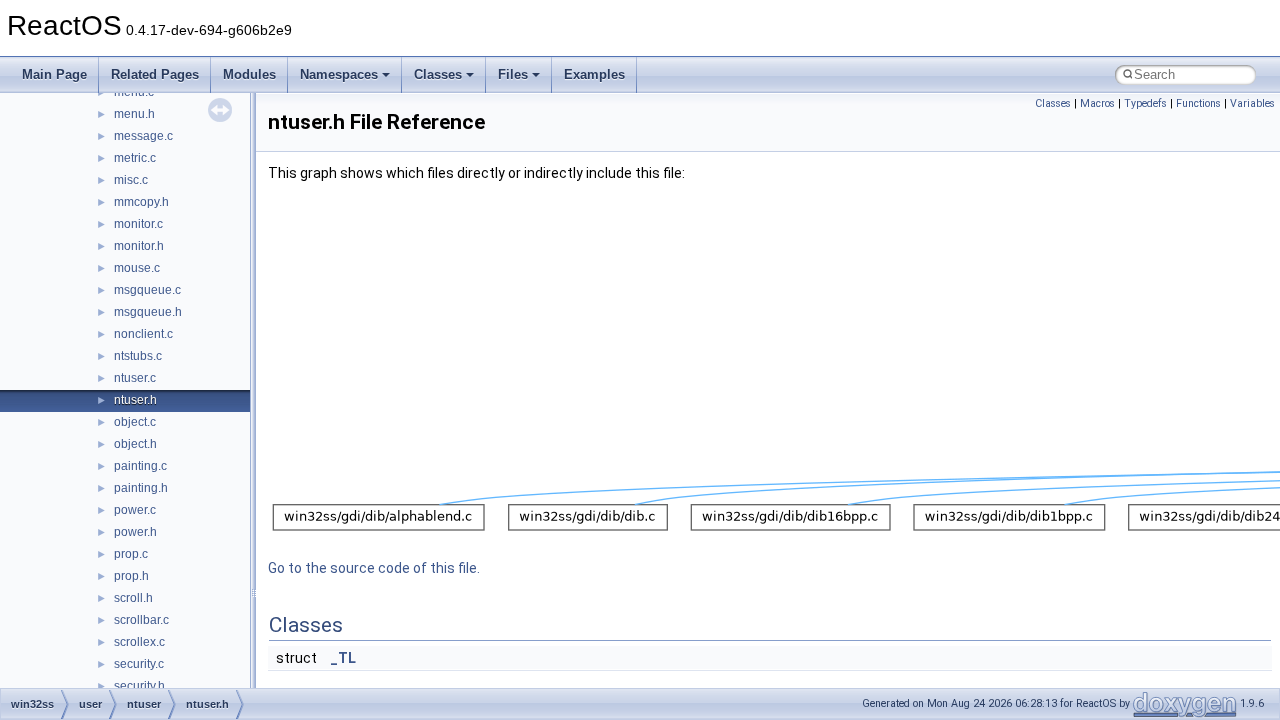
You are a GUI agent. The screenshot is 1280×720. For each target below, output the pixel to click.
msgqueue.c (147, 290)
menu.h (134, 114)
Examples (594, 74)
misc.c (131, 180)
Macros (1097, 103)
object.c (135, 422)
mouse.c (137, 268)
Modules (249, 74)
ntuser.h (135, 400)
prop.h (131, 576)
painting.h (141, 488)
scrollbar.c (141, 620)
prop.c (131, 554)
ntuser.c (135, 378)
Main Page (54, 74)
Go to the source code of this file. (374, 568)
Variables (1252, 103)
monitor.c (138, 224)
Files (513, 74)
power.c (135, 510)
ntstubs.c (138, 356)
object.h (135, 444)
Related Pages (155, 74)
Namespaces (339, 74)
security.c (139, 664)
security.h (139, 686)
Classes (438, 74)
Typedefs (1145, 103)
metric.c (135, 158)
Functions (1198, 103)
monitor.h (139, 246)
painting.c (140, 466)
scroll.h (133, 598)
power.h (135, 532)
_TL (343, 658)
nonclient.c (143, 334)
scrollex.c (139, 642)
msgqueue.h (148, 312)
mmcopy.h (141, 202)
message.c (143, 136)
